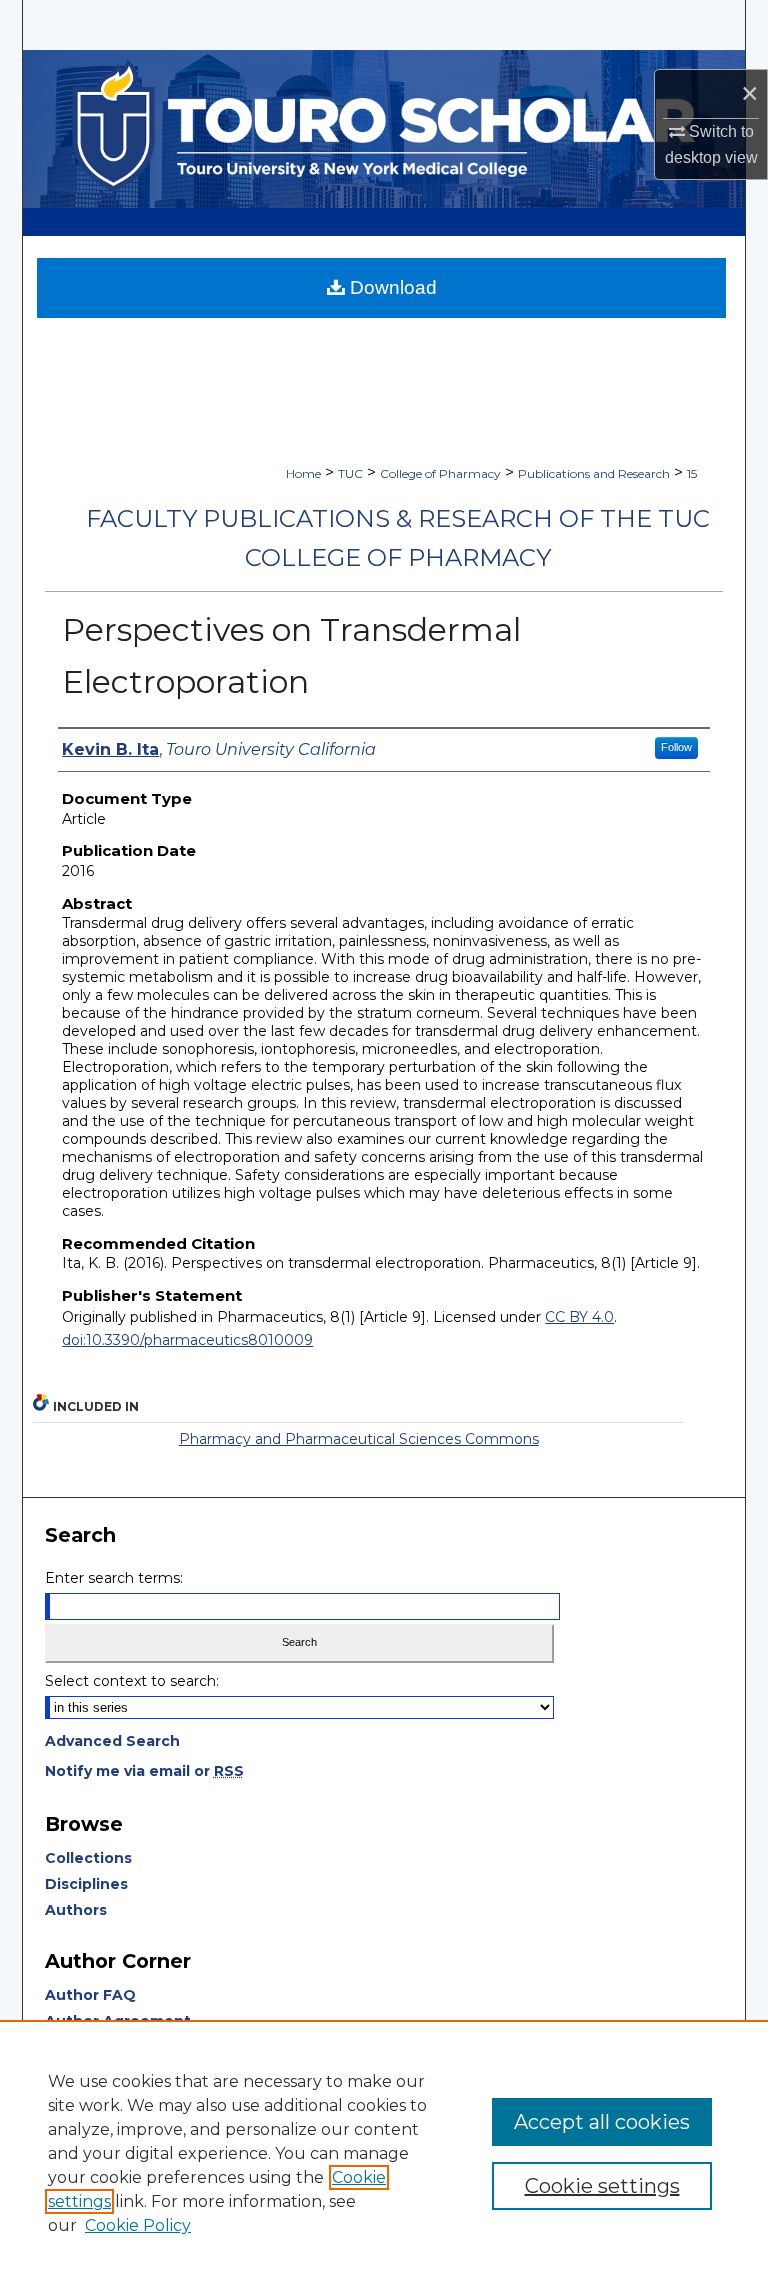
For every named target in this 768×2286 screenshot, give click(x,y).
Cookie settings (602, 2186)
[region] (384, 2153)
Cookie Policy (138, 2225)
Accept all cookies (602, 2122)
